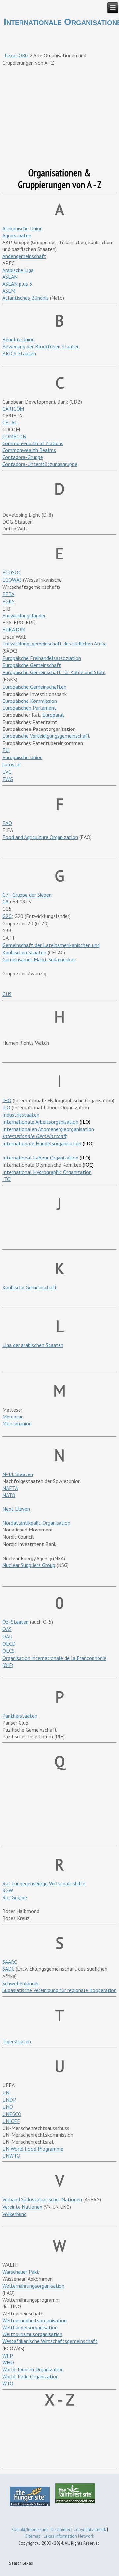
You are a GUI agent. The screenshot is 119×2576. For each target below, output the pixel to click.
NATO (9, 1495)
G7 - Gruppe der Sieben (27, 895)
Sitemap (33, 2536)
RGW (8, 1890)
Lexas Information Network (69, 2536)
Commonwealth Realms (29, 450)
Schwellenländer (21, 1983)
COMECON (14, 436)
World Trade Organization (30, 2376)
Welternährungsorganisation (33, 2286)
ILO (6, 1107)
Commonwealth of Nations (33, 443)
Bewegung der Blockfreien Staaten (41, 346)
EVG (7, 772)
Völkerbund (15, 2214)
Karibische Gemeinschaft (30, 1287)
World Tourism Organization (33, 2369)
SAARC (10, 1962)
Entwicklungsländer (24, 615)
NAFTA (10, 1488)
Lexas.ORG (17, 55)
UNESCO (12, 2114)
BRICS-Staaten (19, 353)
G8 (5, 902)
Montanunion (17, 1423)
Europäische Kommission (30, 701)
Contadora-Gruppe (23, 457)
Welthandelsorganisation (30, 2327)
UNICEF (11, 2121)
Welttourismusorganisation (32, 2334)
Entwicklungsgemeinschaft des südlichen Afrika (55, 644)
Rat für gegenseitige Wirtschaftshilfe (44, 1883)
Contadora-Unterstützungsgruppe (40, 464)
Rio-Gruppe (15, 1897)
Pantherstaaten (20, 1716)
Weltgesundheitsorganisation (35, 2320)
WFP (8, 2356)
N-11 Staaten (18, 1474)
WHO (8, 2362)
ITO (6, 1179)
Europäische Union (22, 757)
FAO (7, 823)
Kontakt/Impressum (29, 2529)
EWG (8, 779)
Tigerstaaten (17, 2041)
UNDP (9, 2100)
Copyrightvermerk (90, 2529)
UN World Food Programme (33, 2149)
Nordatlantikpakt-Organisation (36, 1523)
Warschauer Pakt (21, 2272)
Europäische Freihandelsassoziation (42, 658)
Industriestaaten (21, 1115)
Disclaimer (60, 2529)
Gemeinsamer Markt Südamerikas (39, 959)
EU (5, 750)
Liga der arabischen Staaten (33, 1345)
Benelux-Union (19, 339)
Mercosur (13, 1417)
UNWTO (11, 2156)
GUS (7, 994)
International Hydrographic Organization (47, 1172)
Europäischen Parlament (29, 708)
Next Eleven (16, 1509)
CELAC (10, 422)
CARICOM (13, 409)
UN (6, 2092)
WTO (8, 2383)
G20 (7, 916)
